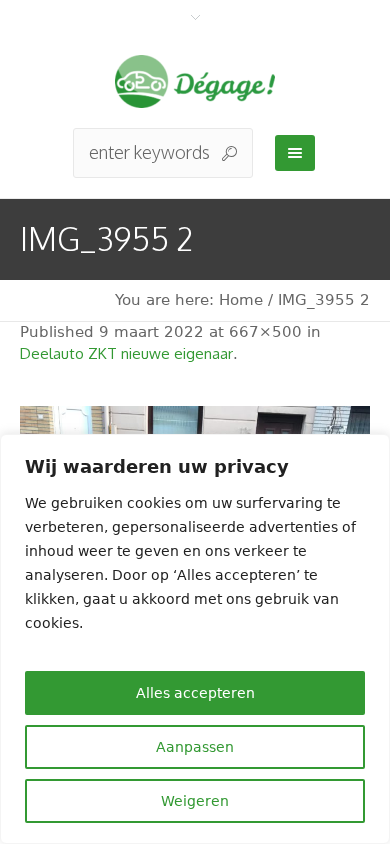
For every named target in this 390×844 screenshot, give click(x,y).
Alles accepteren (195, 693)
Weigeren (195, 801)
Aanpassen (195, 747)
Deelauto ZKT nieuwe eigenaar (126, 353)
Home (241, 300)
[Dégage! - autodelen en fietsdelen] (195, 81)
